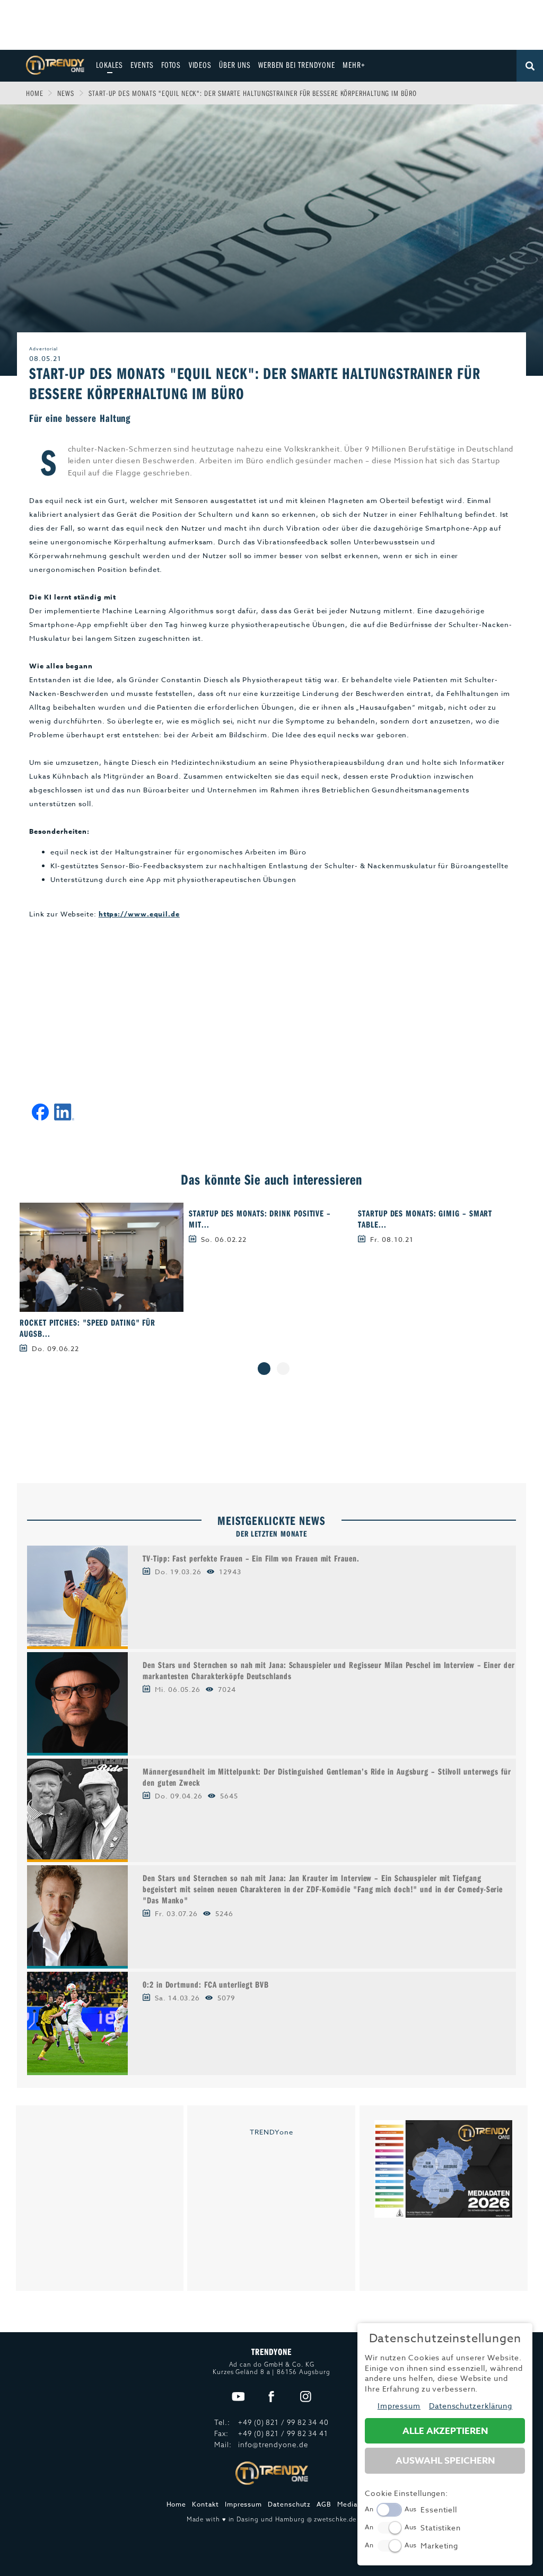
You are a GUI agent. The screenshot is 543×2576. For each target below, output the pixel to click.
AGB (324, 2504)
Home (35, 93)
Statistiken (441, 2528)
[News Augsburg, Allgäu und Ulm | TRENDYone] (55, 64)
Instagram (306, 2397)
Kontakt (205, 2504)
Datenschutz (289, 2504)
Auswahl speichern (445, 2461)
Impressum (243, 2504)
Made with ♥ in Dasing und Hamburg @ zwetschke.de (272, 2519)
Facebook (272, 2397)
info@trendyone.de (273, 2445)
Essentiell (439, 2509)
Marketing (439, 2546)
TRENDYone (271, 2132)
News (66, 93)
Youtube (238, 2397)
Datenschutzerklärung (471, 2406)
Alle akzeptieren (445, 2431)
